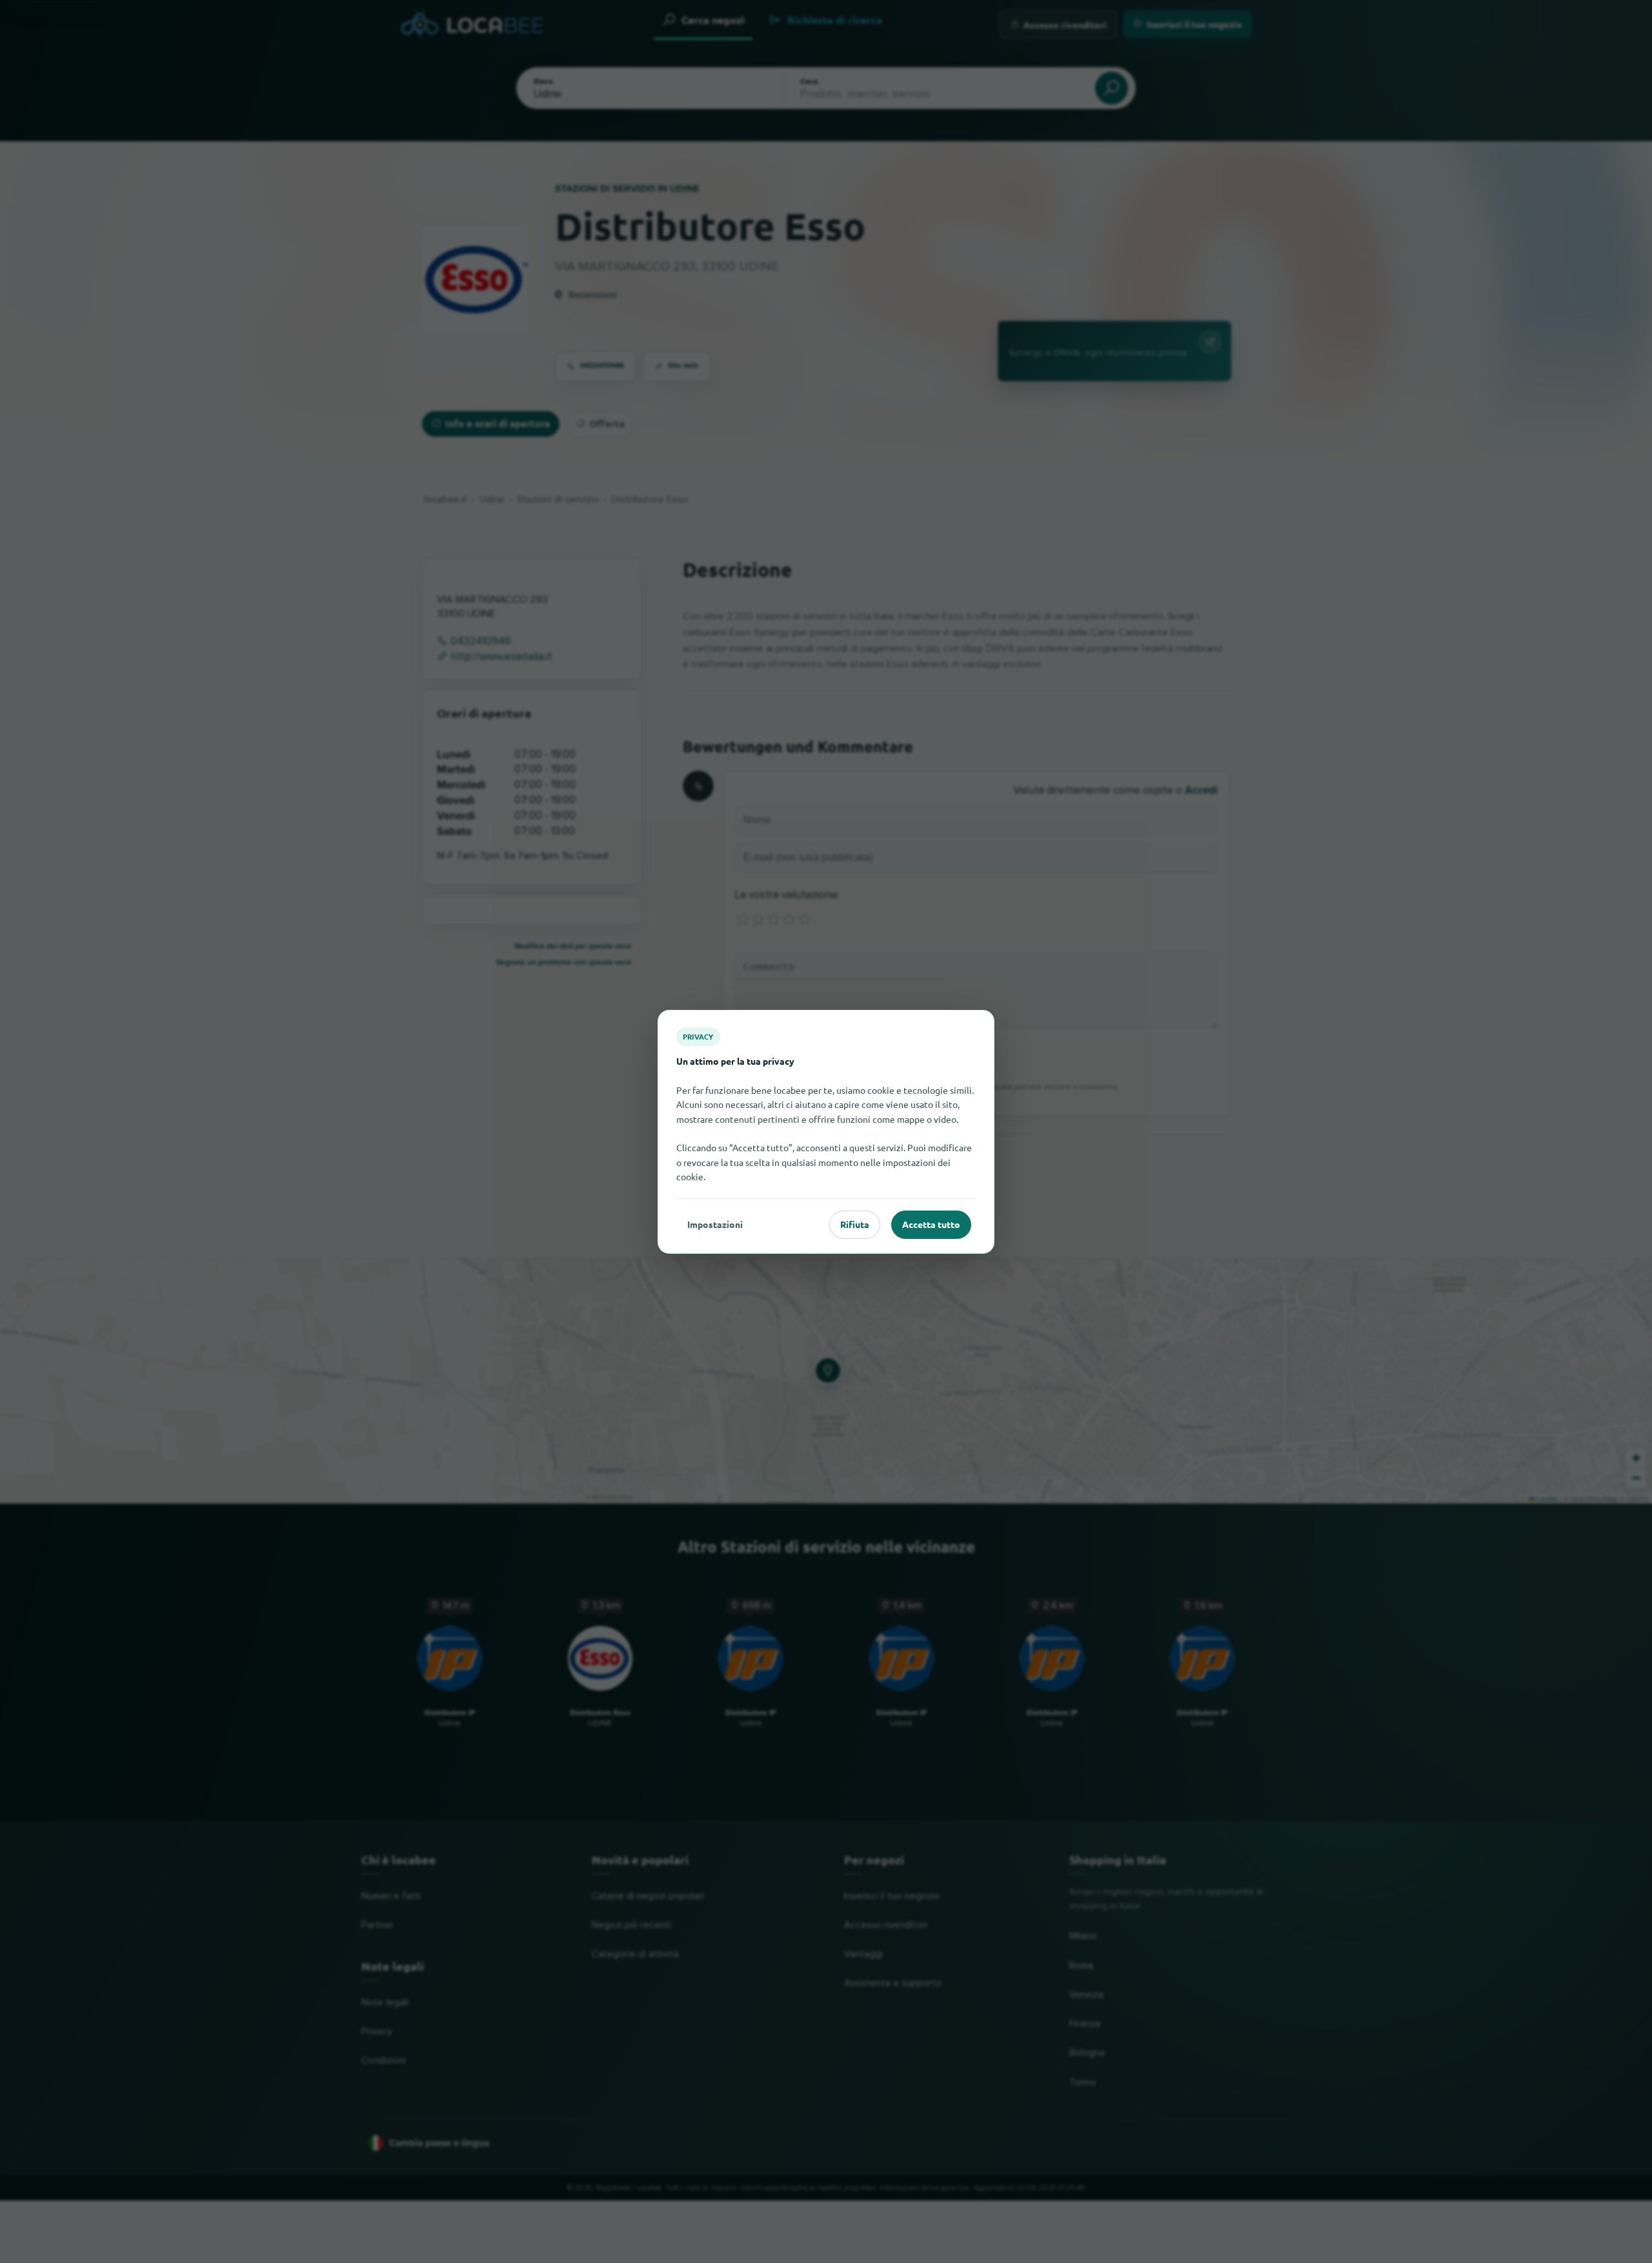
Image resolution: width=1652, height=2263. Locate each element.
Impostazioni (715, 1224)
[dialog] (826, 1131)
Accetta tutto (931, 1224)
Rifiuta (855, 1224)
